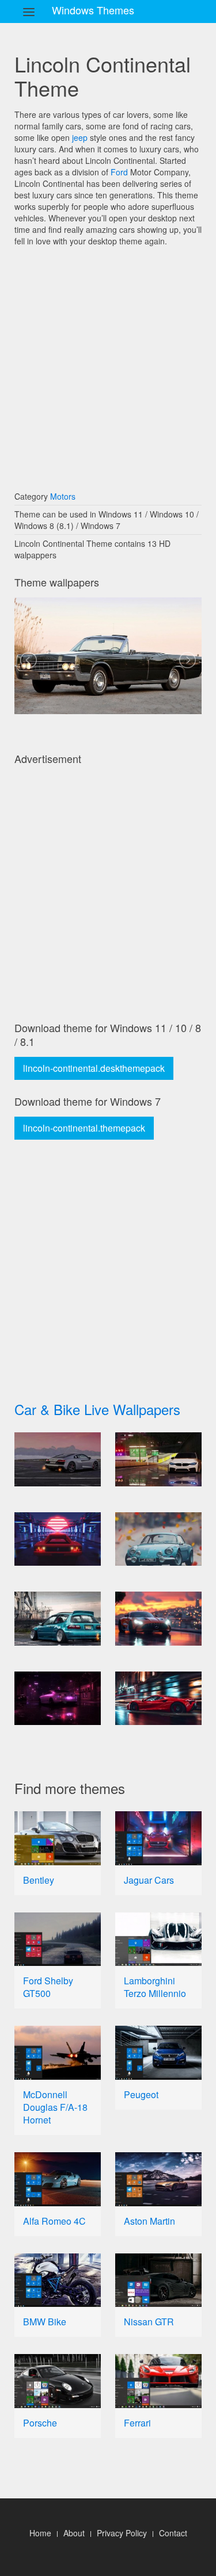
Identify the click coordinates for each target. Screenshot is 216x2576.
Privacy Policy (122, 2533)
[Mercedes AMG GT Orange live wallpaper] (158, 1619)
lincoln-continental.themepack (84, 1128)
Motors (63, 496)
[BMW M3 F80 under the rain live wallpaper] (158, 1459)
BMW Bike (45, 2322)
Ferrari (137, 2423)
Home (40, 2533)
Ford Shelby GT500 (48, 1987)
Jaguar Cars (149, 1880)
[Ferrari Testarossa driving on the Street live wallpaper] (58, 1539)
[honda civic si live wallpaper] (58, 1619)
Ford (119, 172)
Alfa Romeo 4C (54, 2221)
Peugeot (141, 2094)
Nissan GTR (149, 2322)
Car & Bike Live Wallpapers (97, 1409)
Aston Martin (149, 2221)
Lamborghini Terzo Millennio (155, 1987)
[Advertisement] (108, 363)
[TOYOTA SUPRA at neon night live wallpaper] (58, 1699)
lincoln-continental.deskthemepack (94, 1068)
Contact (173, 2533)
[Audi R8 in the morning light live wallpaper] (58, 1459)
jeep (80, 137)
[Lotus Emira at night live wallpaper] (158, 1699)
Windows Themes (93, 10)
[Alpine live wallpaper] (158, 1539)
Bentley (39, 1880)
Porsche (40, 2423)
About (74, 2533)
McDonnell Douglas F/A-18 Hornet (55, 2107)
